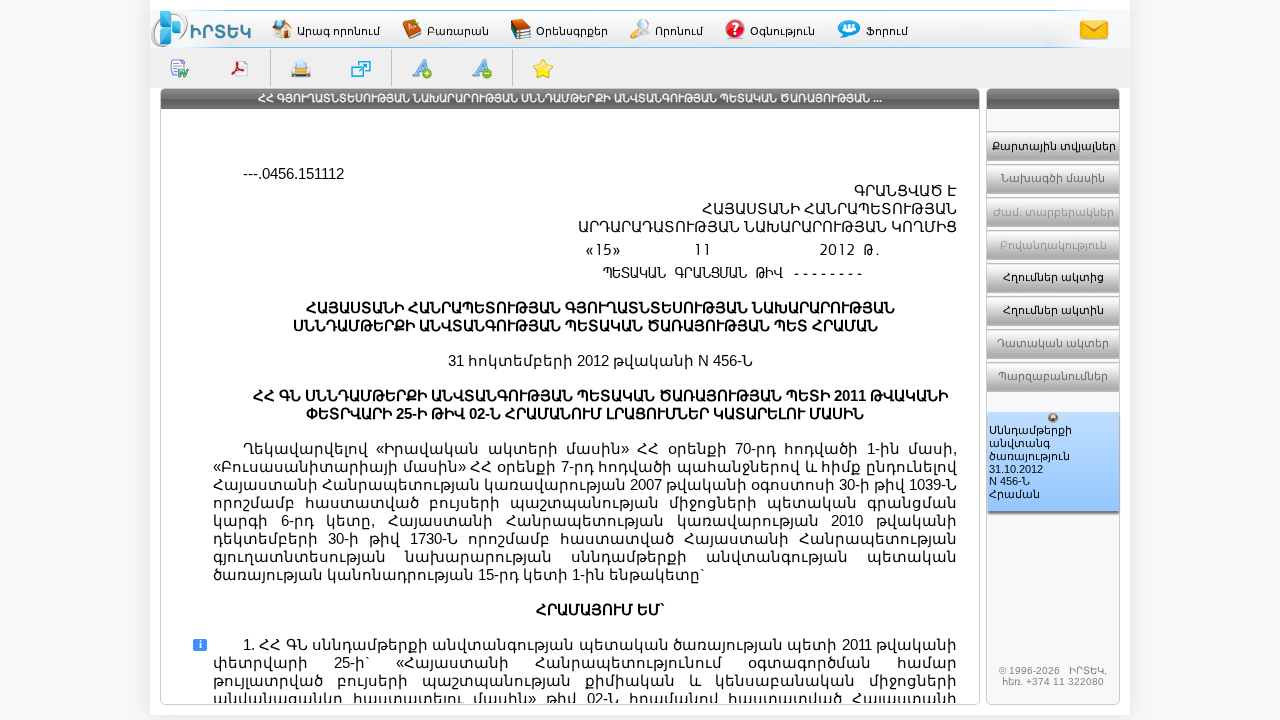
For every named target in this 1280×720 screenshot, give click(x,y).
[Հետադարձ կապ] (1094, 29)
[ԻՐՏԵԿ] (201, 29)
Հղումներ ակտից (1053, 277)
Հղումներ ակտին (1053, 310)
